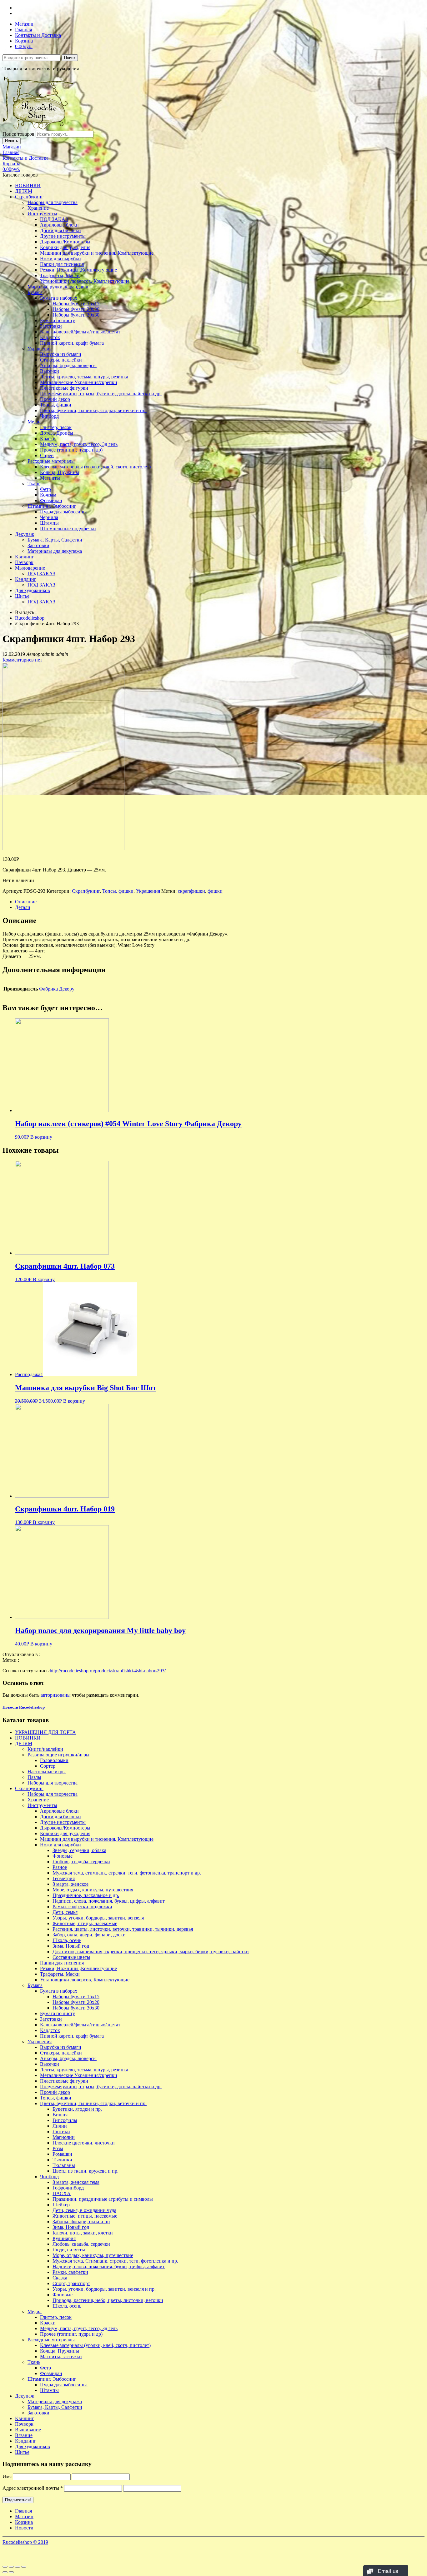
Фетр (45, 489)
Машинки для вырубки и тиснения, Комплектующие (97, 253)
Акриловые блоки (59, 225)
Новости (24, 2528)
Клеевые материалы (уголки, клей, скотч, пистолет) (95, 467)
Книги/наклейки (45, 1749)
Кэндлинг (26, 579)
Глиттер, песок (56, 427)
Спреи (47, 455)
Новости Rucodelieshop (24, 1707)
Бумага (35, 292)
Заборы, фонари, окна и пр (81, 2222)
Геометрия (64, 1878)
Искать (12, 141)
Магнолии (64, 2137)
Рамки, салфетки (70, 2272)
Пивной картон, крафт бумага (72, 343)
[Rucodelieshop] (38, 128)
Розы (58, 2148)
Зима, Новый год (71, 1946)
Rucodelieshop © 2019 (25, 2542)
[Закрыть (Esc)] (5, 2567)
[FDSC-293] (63, 849)
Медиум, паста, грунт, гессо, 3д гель (79, 444)
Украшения (40, 349)
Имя (7, 2476)
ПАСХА (62, 2193)
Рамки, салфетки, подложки (82, 1907)
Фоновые (63, 1856)
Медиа (35, 422)
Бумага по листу (58, 320)
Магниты (50, 478)
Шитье (22, 596)
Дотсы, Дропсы (57, 433)
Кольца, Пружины (60, 472)
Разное (60, 1867)
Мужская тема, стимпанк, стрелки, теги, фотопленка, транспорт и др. (127, 1873)
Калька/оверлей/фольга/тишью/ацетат (80, 332)
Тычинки (62, 2160)
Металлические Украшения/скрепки (79, 382)
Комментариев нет (22, 660)
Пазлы (34, 1777)
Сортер (48, 1766)
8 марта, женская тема (76, 2182)
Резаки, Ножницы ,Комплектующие (78, 270)
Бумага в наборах (59, 298)
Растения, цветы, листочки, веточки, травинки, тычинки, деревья (123, 1929)
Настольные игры (47, 1772)
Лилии (60, 2126)
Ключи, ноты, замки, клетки (83, 2233)
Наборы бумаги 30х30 (76, 315)
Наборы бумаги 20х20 (76, 309)
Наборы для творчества (53, 202)
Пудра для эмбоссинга (64, 512)
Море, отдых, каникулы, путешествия (93, 1890)
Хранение (38, 208)
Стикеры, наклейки (61, 360)
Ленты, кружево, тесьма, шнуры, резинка (84, 377)
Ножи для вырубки (60, 259)
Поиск (70, 58)
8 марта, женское (70, 1884)
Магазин (24, 24)
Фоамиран (51, 500)
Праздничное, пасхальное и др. (86, 1895)
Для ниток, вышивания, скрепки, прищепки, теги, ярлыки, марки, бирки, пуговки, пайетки (151, 1952)
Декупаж (25, 534)
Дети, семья (65, 1912)
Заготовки (51, 326)
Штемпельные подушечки (68, 529)
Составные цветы (71, 1957)
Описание (26, 902)
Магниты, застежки (61, 2356)
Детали (23, 907)
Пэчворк (24, 562)
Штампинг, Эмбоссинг (52, 506)
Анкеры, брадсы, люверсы (68, 365)
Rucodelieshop (30, 618)
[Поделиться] (11, 2567)
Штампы (49, 523)
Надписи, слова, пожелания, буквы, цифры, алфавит (109, 1901)
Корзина (24, 41)
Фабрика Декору (57, 989)
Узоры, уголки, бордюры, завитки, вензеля (98, 1918)
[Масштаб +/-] (24, 2567)
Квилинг (25, 557)
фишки (215, 891)
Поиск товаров (18, 134)
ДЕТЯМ (24, 191)
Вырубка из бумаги (61, 354)
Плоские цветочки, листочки (84, 2143)
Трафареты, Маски (60, 275)
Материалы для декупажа (55, 551)
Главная (23, 30)
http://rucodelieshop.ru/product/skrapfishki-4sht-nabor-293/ (108, 1671)
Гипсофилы (65, 2120)
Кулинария (64, 2238)
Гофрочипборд (68, 2188)
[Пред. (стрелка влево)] (5, 2572)
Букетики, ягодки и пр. (77, 2109)
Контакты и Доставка (38, 35)
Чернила (49, 517)
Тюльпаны (64, 2165)
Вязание (24, 2435)
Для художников (33, 590)
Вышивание (28, 2430)
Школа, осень (67, 1940)
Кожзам (48, 495)
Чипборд (49, 416)
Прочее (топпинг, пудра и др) (71, 450)
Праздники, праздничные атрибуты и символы (103, 2199)
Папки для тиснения (62, 264)
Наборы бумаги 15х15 (76, 304)
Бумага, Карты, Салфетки (55, 540)
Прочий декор (55, 399)
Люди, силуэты (69, 2250)
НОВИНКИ (28, 185)
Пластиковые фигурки (64, 388)
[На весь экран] (18, 2567)
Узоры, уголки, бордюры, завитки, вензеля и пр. (104, 2289)
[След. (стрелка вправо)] (11, 2572)
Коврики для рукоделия (65, 247)
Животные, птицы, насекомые (85, 1923)
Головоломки (54, 1760)
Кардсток (50, 337)
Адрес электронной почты (33, 2488)
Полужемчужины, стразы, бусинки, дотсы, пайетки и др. (101, 394)
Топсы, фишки (56, 405)
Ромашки (62, 2154)
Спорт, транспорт (71, 2283)
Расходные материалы (51, 461)
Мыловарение (30, 568)
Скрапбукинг (29, 197)
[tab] (220, 902)
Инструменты (42, 214)
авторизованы (56, 1695)
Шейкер (61, 2205)
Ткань (34, 484)
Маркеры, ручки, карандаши (58, 287)
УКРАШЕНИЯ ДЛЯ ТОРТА (45, 1732)
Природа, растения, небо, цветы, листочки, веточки (108, 2300)
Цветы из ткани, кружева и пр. (85, 2171)
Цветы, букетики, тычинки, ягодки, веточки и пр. (93, 410)
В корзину (41, 1137)
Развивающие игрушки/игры (58, 1755)
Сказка (60, 2278)
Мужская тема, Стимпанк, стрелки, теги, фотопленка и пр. (115, 2261)
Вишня (60, 2115)
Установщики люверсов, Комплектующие (85, 281)
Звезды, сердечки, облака (79, 1850)
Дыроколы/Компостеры (65, 242)
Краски (48, 439)
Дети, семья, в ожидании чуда (84, 2210)
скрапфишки (191, 891)
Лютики (61, 2132)
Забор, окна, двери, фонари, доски (89, 1935)
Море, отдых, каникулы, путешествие (93, 2255)
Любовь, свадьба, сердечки (81, 1862)
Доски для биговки (60, 230)
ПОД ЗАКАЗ (54, 219)
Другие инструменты (63, 236)
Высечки (50, 371)
